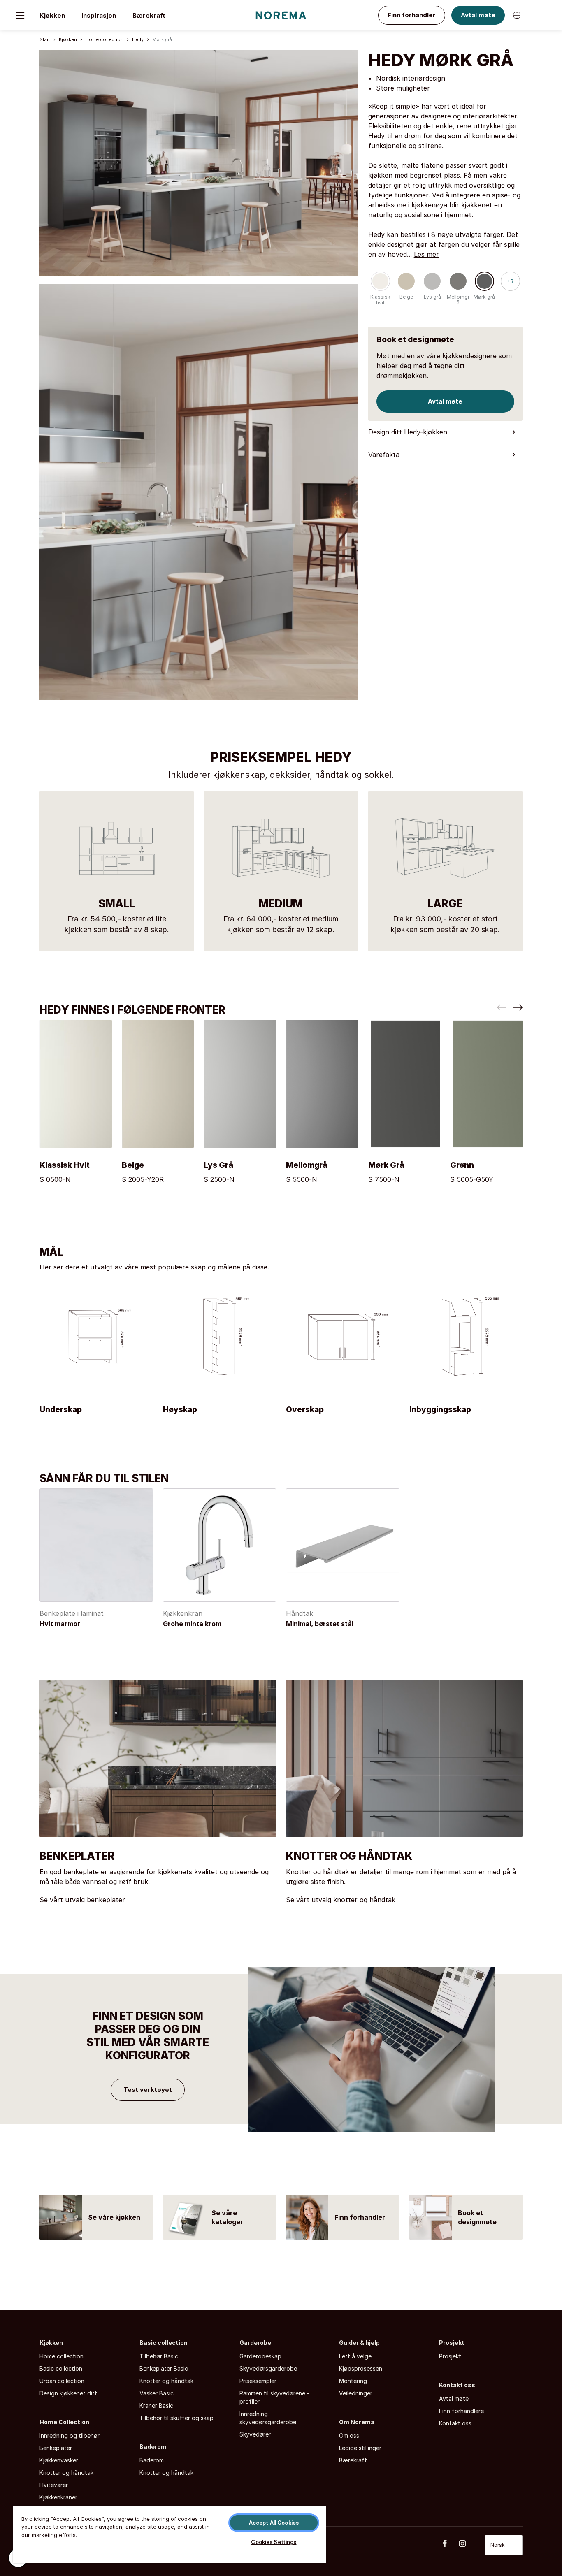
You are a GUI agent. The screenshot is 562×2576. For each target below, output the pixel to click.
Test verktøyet (148, 2090)
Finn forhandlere (461, 2411)
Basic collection (61, 2368)
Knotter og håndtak (66, 2473)
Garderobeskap (260, 2356)
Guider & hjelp (359, 2343)
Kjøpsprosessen (361, 2368)
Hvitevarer (54, 2485)
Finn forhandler (412, 15)
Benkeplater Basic (164, 2368)
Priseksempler (258, 2381)
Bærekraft (149, 15)
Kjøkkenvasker (59, 2460)
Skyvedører (255, 2434)
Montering (353, 2381)
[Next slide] (518, 1007)
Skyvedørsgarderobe (268, 2368)
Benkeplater (56, 2448)
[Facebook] (449, 2544)
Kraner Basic (156, 2405)
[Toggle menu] (20, 15)
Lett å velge (355, 2356)
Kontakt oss (457, 2385)
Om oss (349, 2436)
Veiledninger (356, 2393)
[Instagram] (467, 2544)
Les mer (426, 254)
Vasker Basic (157, 2393)
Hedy (138, 39)
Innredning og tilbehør (70, 2436)
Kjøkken (52, 15)
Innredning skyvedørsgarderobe (268, 2418)
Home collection (105, 39)
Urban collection (62, 2381)
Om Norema (357, 2422)
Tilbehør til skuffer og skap (176, 2418)
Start (45, 39)
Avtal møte (478, 15)
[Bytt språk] (517, 15)
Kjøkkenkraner (58, 2497)
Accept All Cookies (274, 2523)
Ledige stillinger (360, 2448)
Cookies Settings (274, 2542)
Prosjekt (452, 2343)
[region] (170, 2534)
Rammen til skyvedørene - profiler (274, 2397)
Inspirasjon (99, 15)
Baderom (153, 2447)
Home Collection (64, 2422)
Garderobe (255, 2343)
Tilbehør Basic (159, 2356)
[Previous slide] (502, 1007)
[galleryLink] (199, 167)
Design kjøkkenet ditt (68, 2393)
